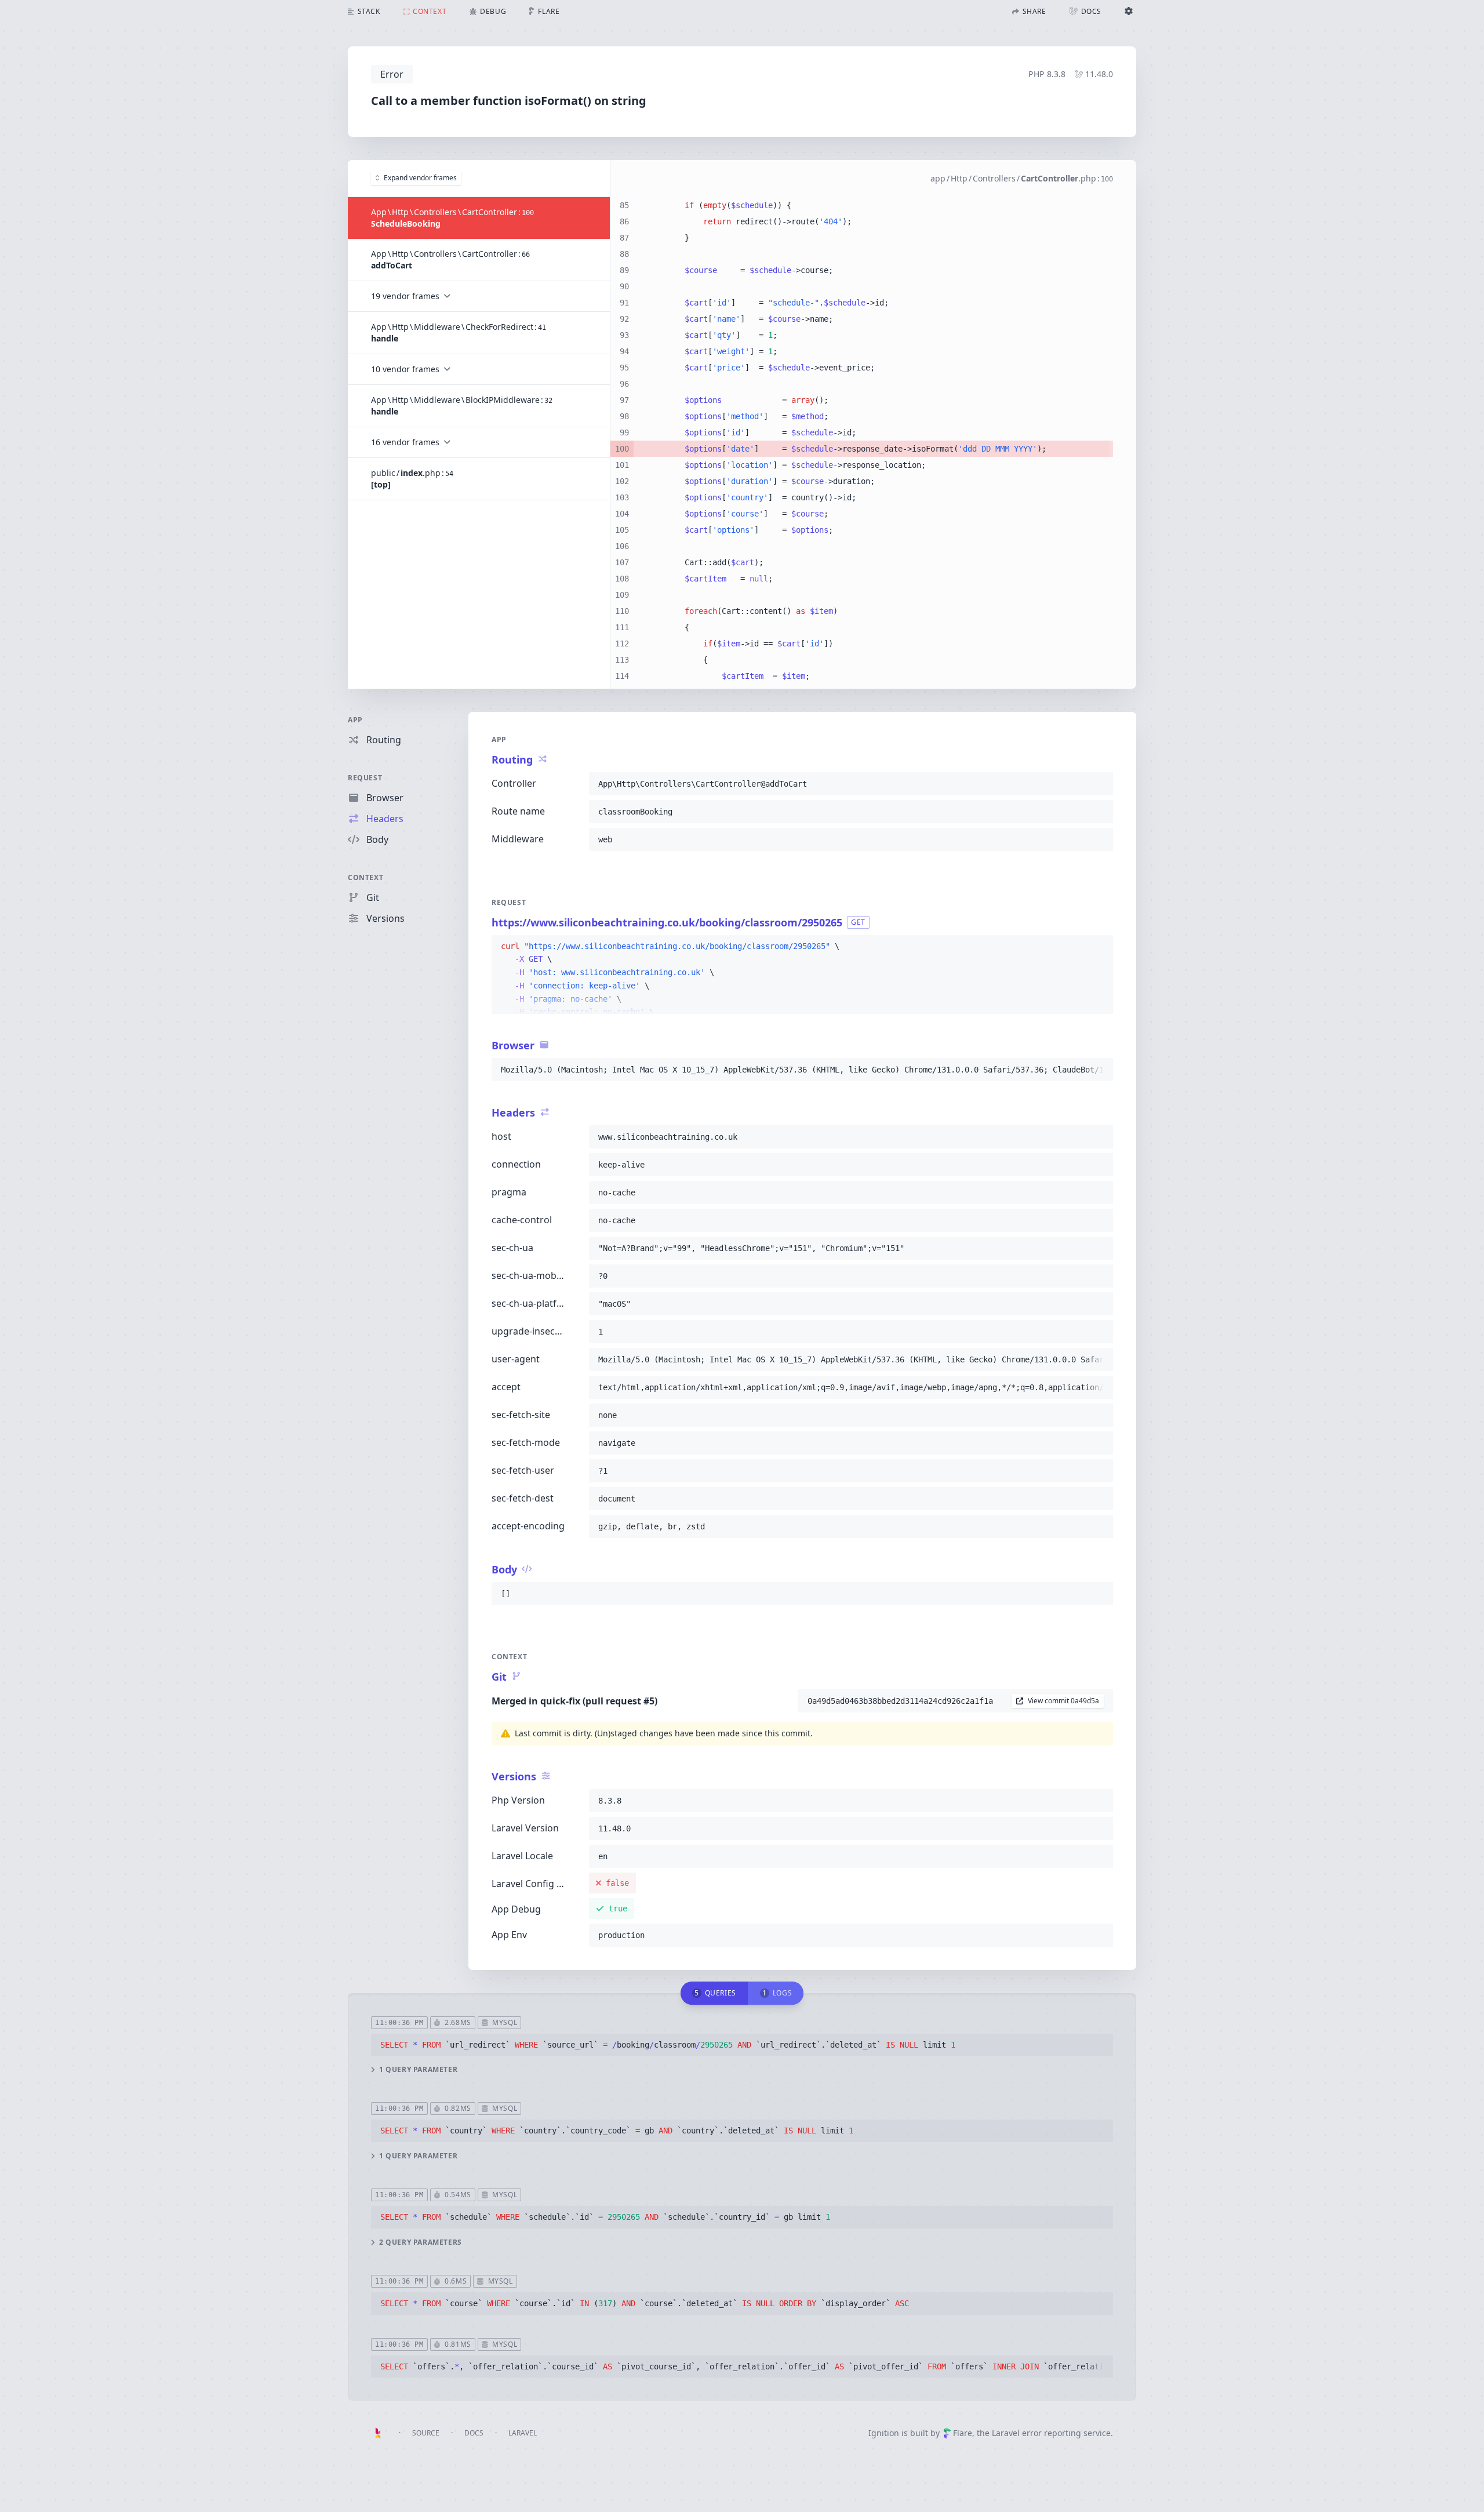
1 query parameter (418, 2070)
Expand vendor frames (420, 178)
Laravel (523, 2433)
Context (365, 877)
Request (365, 778)
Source (426, 2433)
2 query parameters (421, 2242)
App (355, 720)
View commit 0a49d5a (1063, 1701)
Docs (474, 2433)
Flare (963, 2433)
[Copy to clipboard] (1099, 784)
